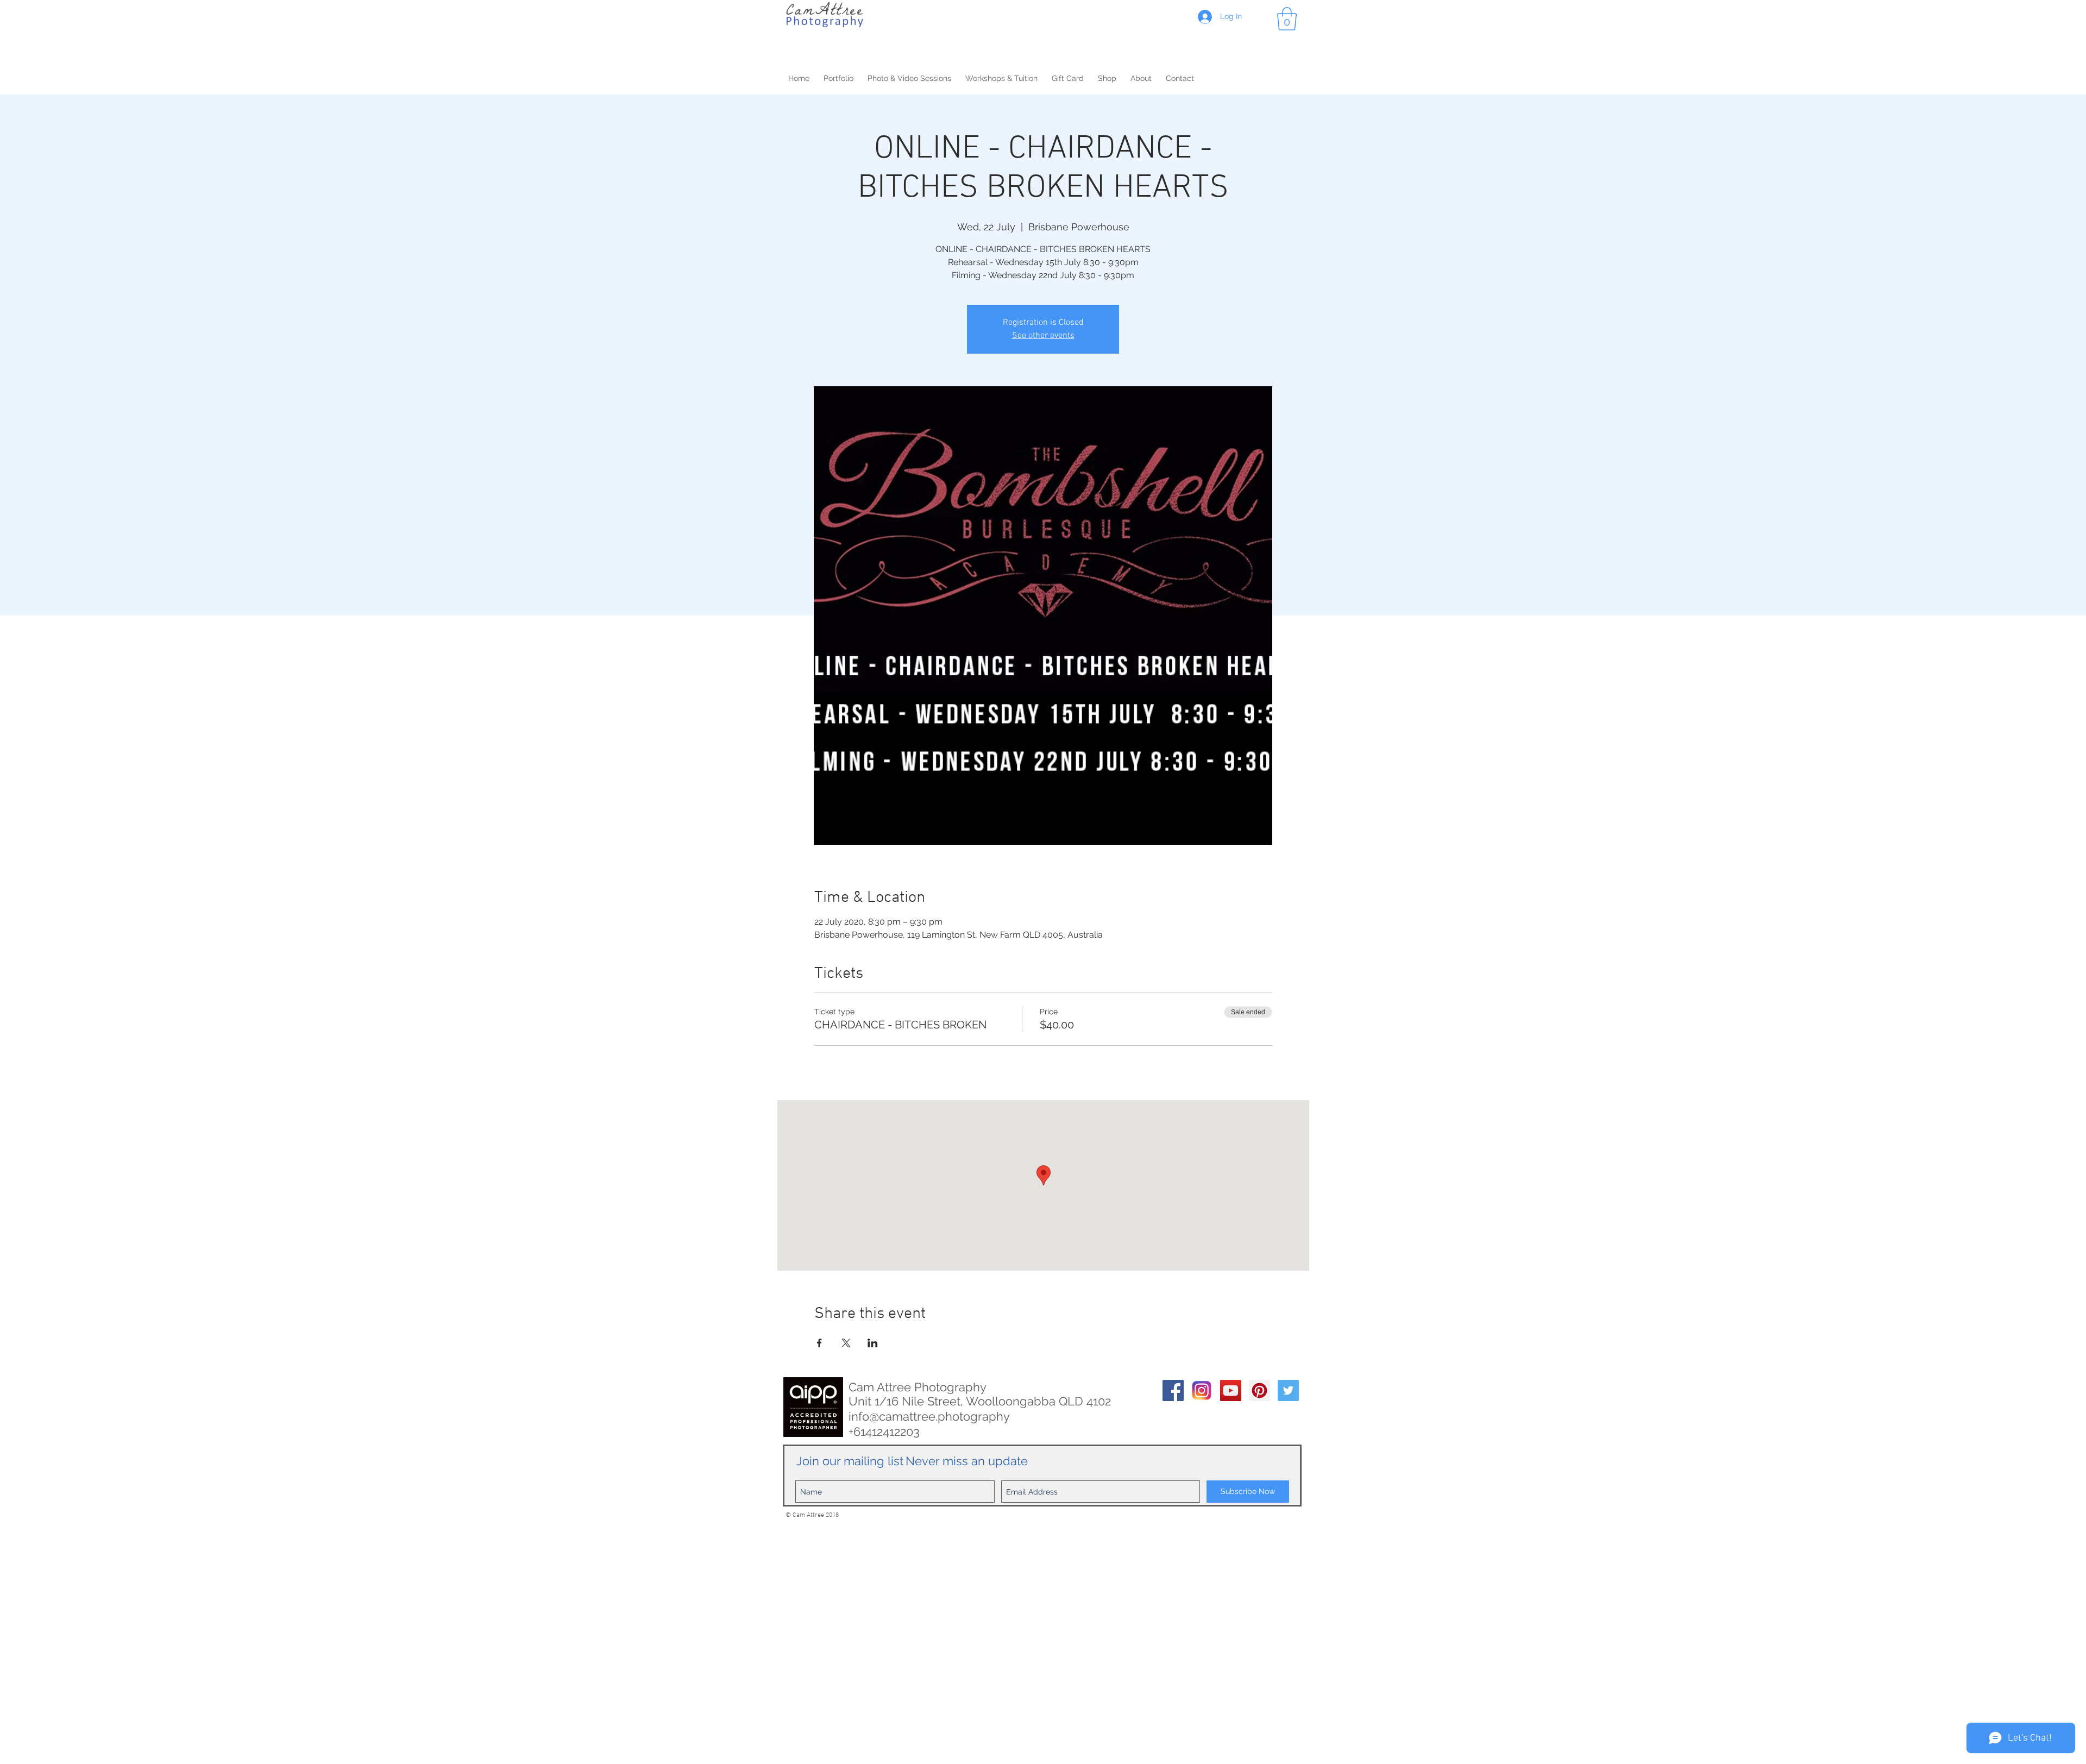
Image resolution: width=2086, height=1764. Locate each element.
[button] (1287, 19)
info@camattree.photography (929, 1416)
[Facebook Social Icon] (1173, 1391)
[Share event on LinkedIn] (873, 1343)
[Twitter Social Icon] (1288, 1391)
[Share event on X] (846, 1343)
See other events (1043, 336)
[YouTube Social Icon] (1231, 1391)
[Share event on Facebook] (819, 1343)
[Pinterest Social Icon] (1259, 1391)
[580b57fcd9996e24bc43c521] (1202, 1391)
